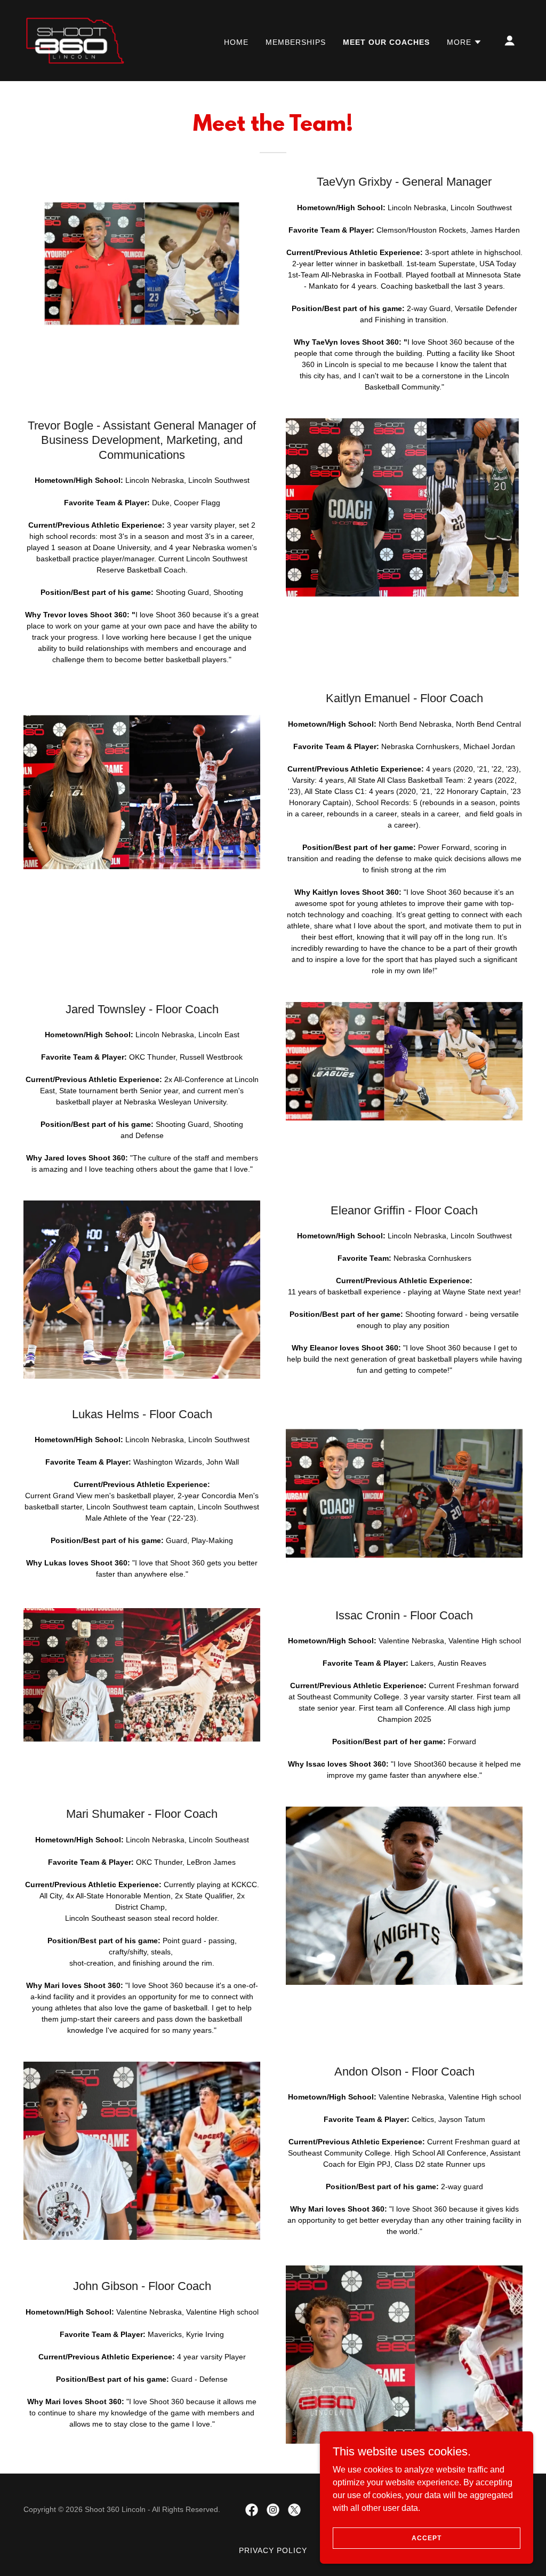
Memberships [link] (296, 42)
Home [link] (236, 42)
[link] (75, 40)
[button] (464, 42)
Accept (426, 2538)
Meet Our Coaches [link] (386, 42)
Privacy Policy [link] (273, 2550)
